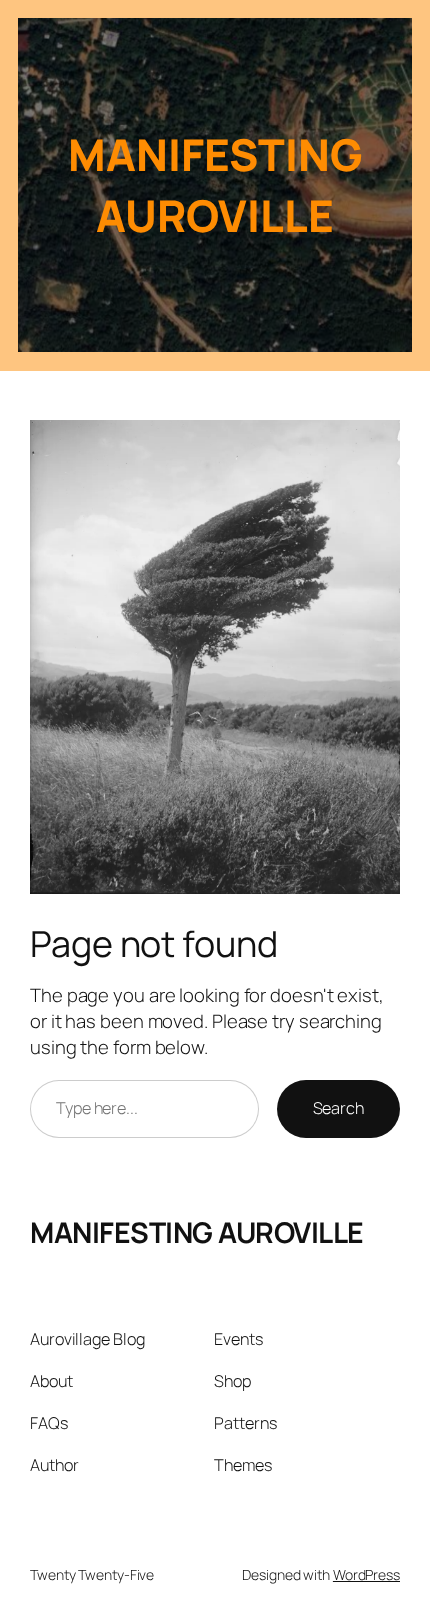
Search (338, 1108)
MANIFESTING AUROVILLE (197, 1232)
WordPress (366, 1574)
